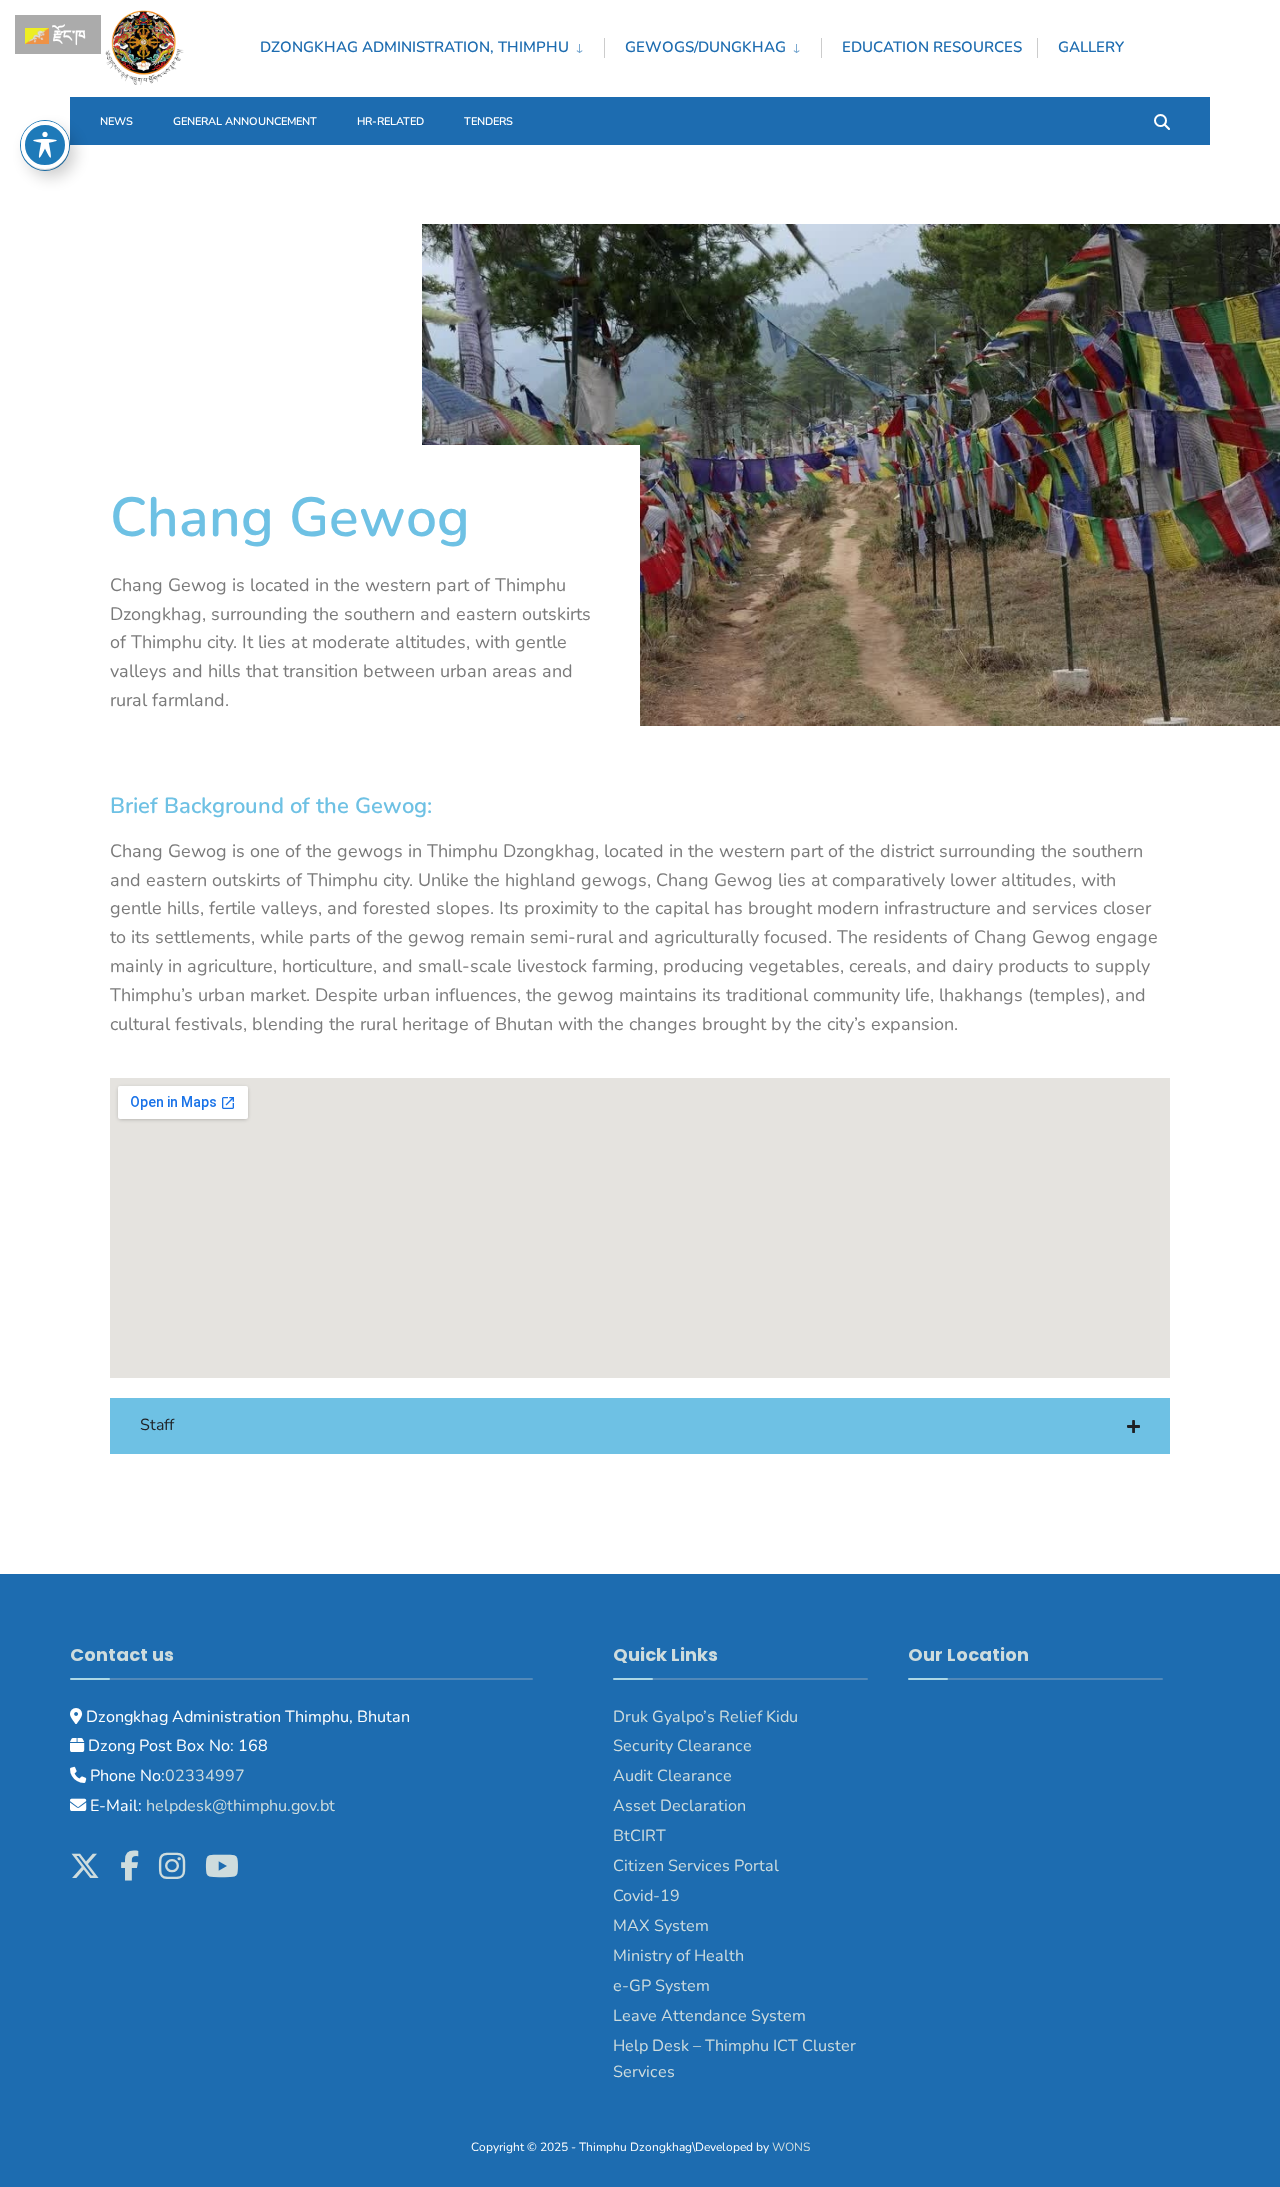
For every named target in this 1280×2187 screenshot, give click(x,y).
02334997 (205, 1776)
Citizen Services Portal (696, 1866)
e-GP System (661, 1986)
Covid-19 (646, 1896)
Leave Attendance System (709, 2016)
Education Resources (932, 47)
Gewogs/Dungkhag (705, 47)
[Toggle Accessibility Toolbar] (45, 145)
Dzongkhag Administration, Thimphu (414, 47)
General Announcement (245, 121)
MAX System (661, 1926)
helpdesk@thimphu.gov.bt (240, 1806)
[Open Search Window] (1162, 120)
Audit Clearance (672, 1776)
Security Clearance (682, 1746)
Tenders (488, 121)
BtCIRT (639, 1836)
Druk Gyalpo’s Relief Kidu (705, 1717)
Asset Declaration (679, 1806)
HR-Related (390, 121)
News (116, 121)
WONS (791, 2147)
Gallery (1091, 47)
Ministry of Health (678, 1956)
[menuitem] (432, 44)
